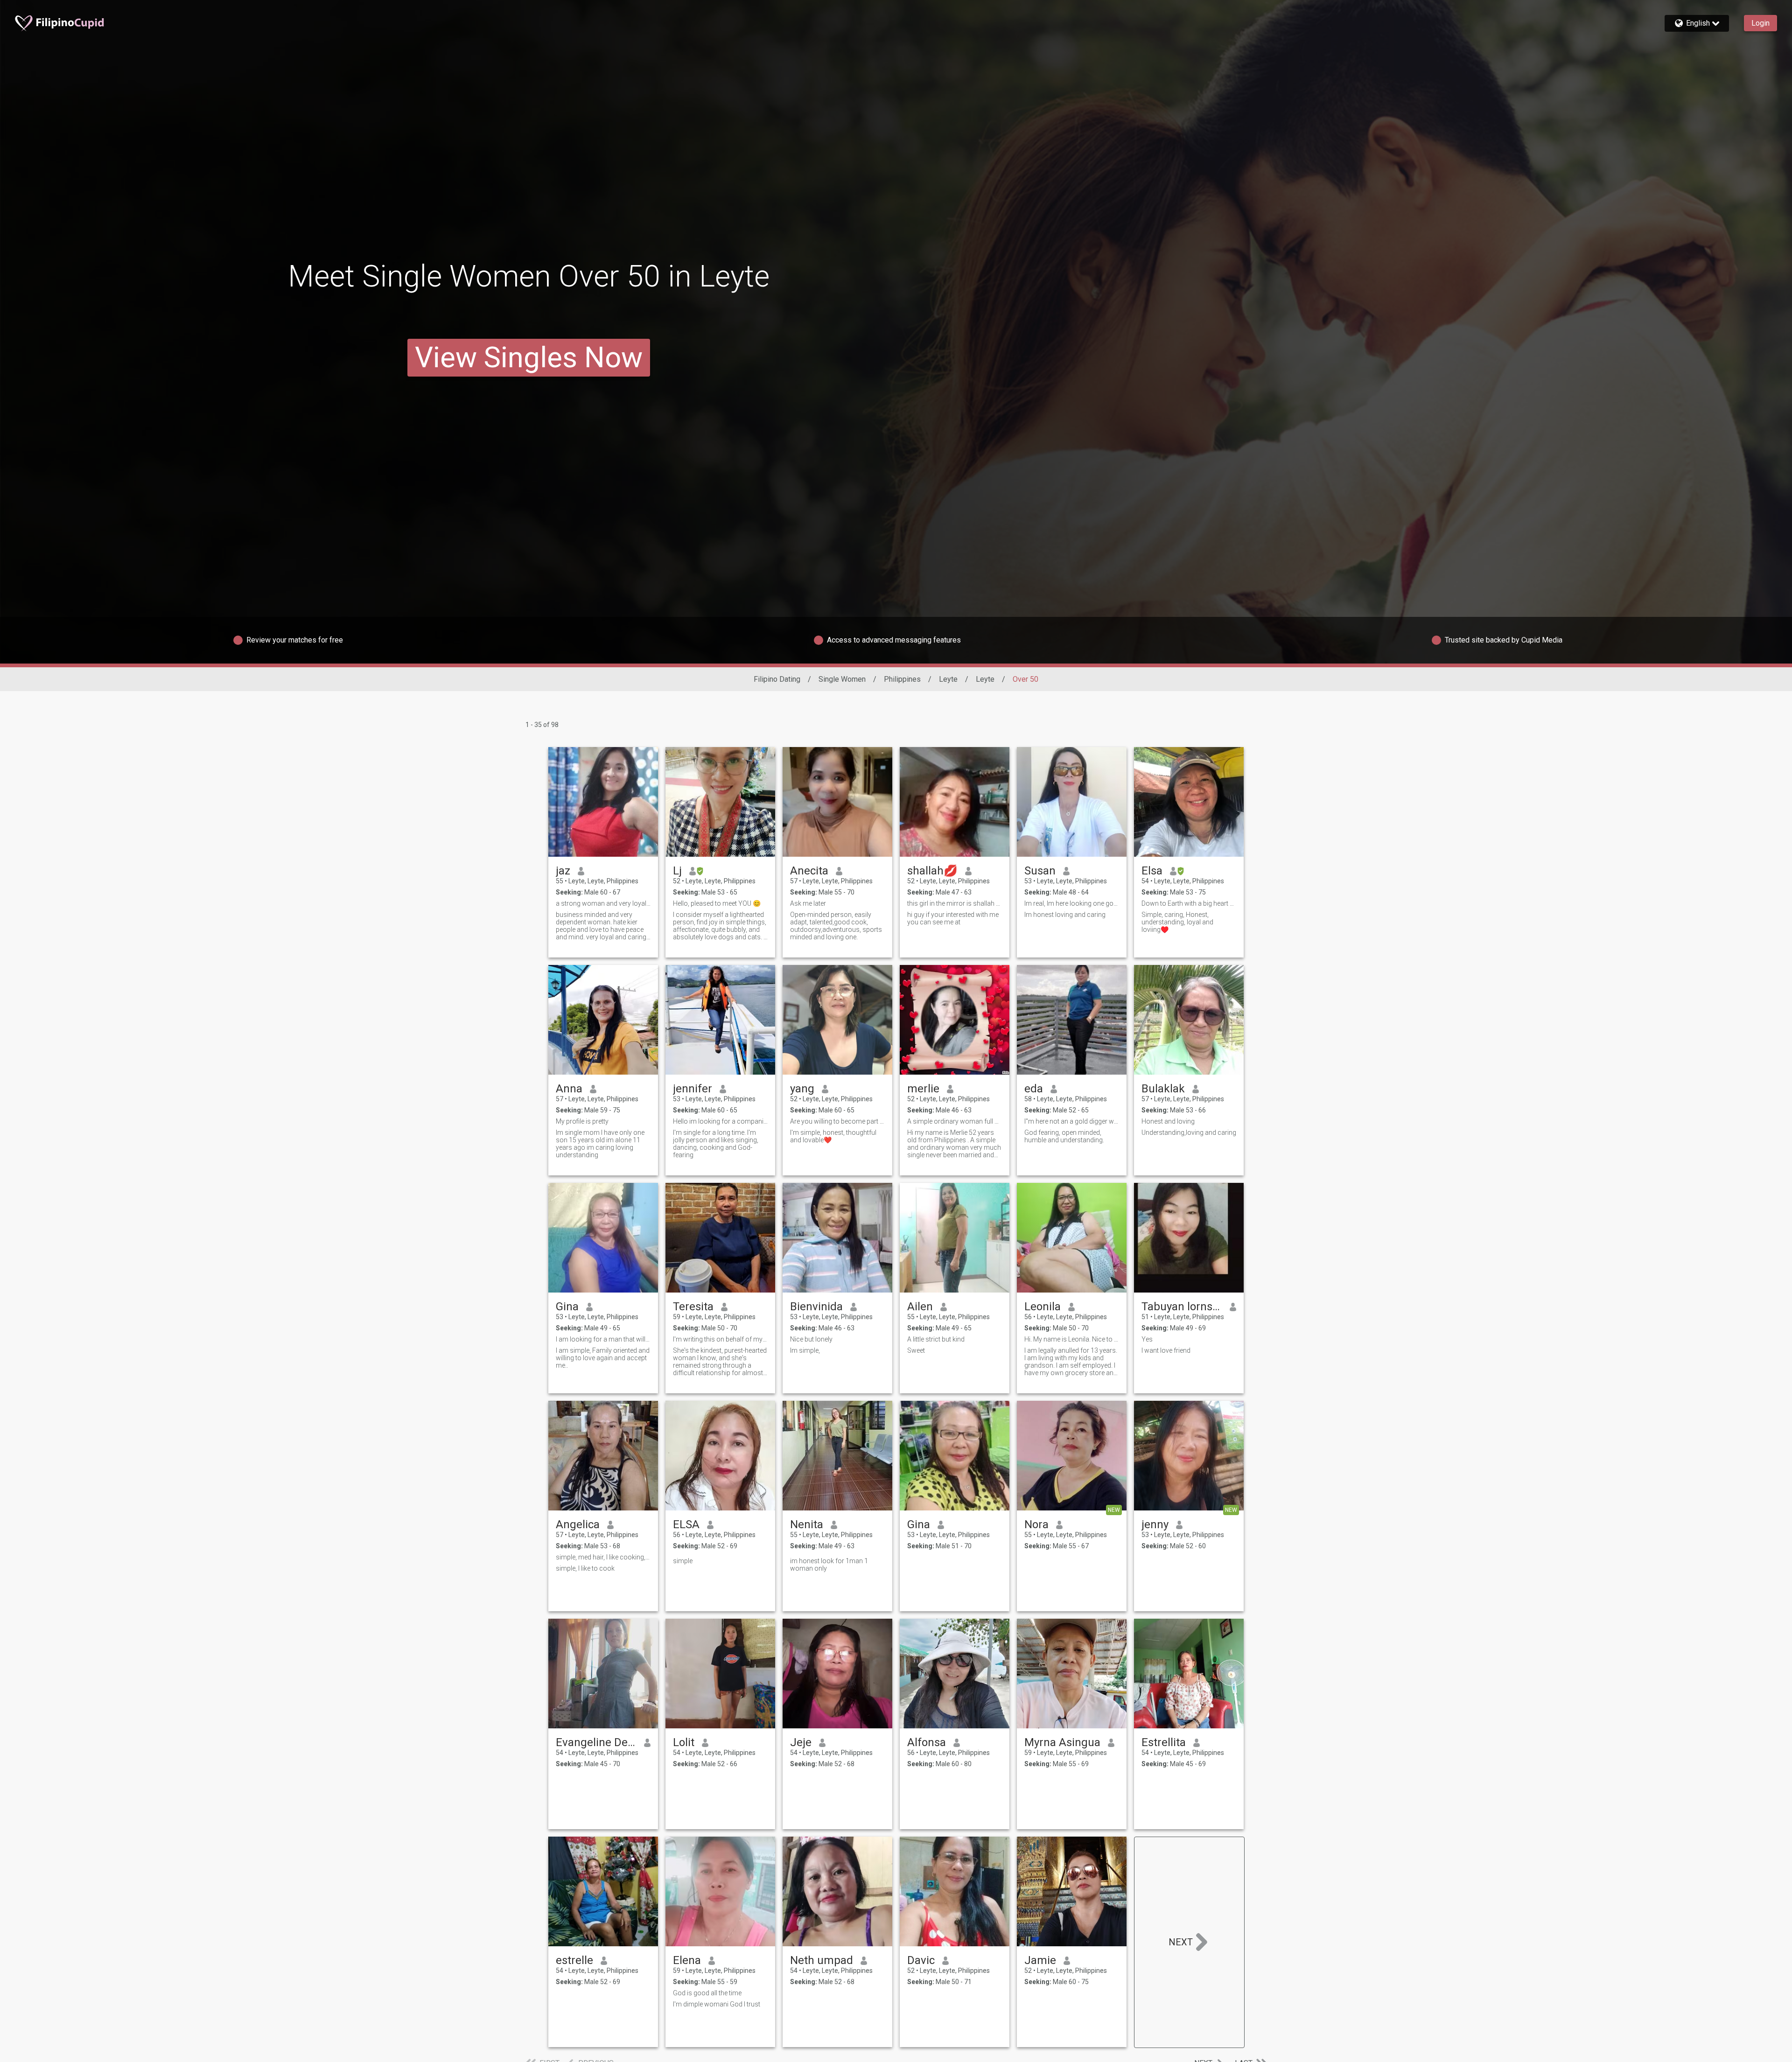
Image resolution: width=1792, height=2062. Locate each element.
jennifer (693, 1089)
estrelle (574, 1960)
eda (1034, 1089)
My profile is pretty (582, 1121)
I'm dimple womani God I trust (717, 2004)
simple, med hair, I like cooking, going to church (603, 1557)
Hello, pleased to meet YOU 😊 (717, 903)
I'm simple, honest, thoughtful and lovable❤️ (833, 1136)
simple (683, 1561)
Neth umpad (822, 1960)
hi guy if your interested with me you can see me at (953, 918)
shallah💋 (932, 871)
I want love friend (1166, 1350)
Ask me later (808, 903)
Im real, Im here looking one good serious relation (1072, 903)
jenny (1155, 1524)
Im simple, (805, 1350)
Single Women (842, 679)
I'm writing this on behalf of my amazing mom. (720, 1339)
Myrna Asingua (1062, 1742)
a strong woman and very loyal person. (603, 903)
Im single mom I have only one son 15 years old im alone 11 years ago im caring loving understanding (600, 1144)
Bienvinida (816, 1307)
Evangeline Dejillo (596, 1742)
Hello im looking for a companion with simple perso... (720, 1121)
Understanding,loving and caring (1189, 1132)
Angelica (578, 1524)
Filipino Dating (777, 679)
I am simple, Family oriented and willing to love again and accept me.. (603, 1358)
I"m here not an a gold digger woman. (1072, 1121)
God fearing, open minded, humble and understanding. (1064, 1136)
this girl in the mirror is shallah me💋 (955, 903)
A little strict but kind (936, 1339)
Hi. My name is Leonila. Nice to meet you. (1072, 1339)
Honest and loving (1168, 1121)
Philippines (902, 679)
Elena (687, 1960)
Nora (1036, 1524)
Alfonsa (927, 1742)
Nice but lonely (811, 1339)
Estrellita (1164, 1742)
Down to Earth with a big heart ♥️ (1189, 903)
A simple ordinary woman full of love (955, 1121)
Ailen (920, 1307)
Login (1760, 23)
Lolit (684, 1742)
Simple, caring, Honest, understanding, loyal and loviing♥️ (1177, 922)
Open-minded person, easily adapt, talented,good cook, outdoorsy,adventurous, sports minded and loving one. (836, 926)
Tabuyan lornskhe (1182, 1307)
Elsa (1152, 871)
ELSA (686, 1524)
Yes (1147, 1339)
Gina (567, 1307)
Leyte (948, 679)
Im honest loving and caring (1065, 915)
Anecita (809, 871)
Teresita (693, 1307)
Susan (1040, 871)
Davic (921, 1960)
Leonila (1043, 1307)
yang (802, 1089)
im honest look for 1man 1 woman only (829, 1565)
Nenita (807, 1524)
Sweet (916, 1350)
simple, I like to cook (585, 1568)
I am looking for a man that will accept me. (603, 1339)
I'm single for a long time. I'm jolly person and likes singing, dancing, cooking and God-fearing (716, 1144)
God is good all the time (707, 1993)
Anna (569, 1089)
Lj (677, 871)
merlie (923, 1089)
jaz (563, 871)
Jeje (801, 1742)
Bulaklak (1163, 1089)
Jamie (1040, 1960)
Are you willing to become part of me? (837, 1121)
